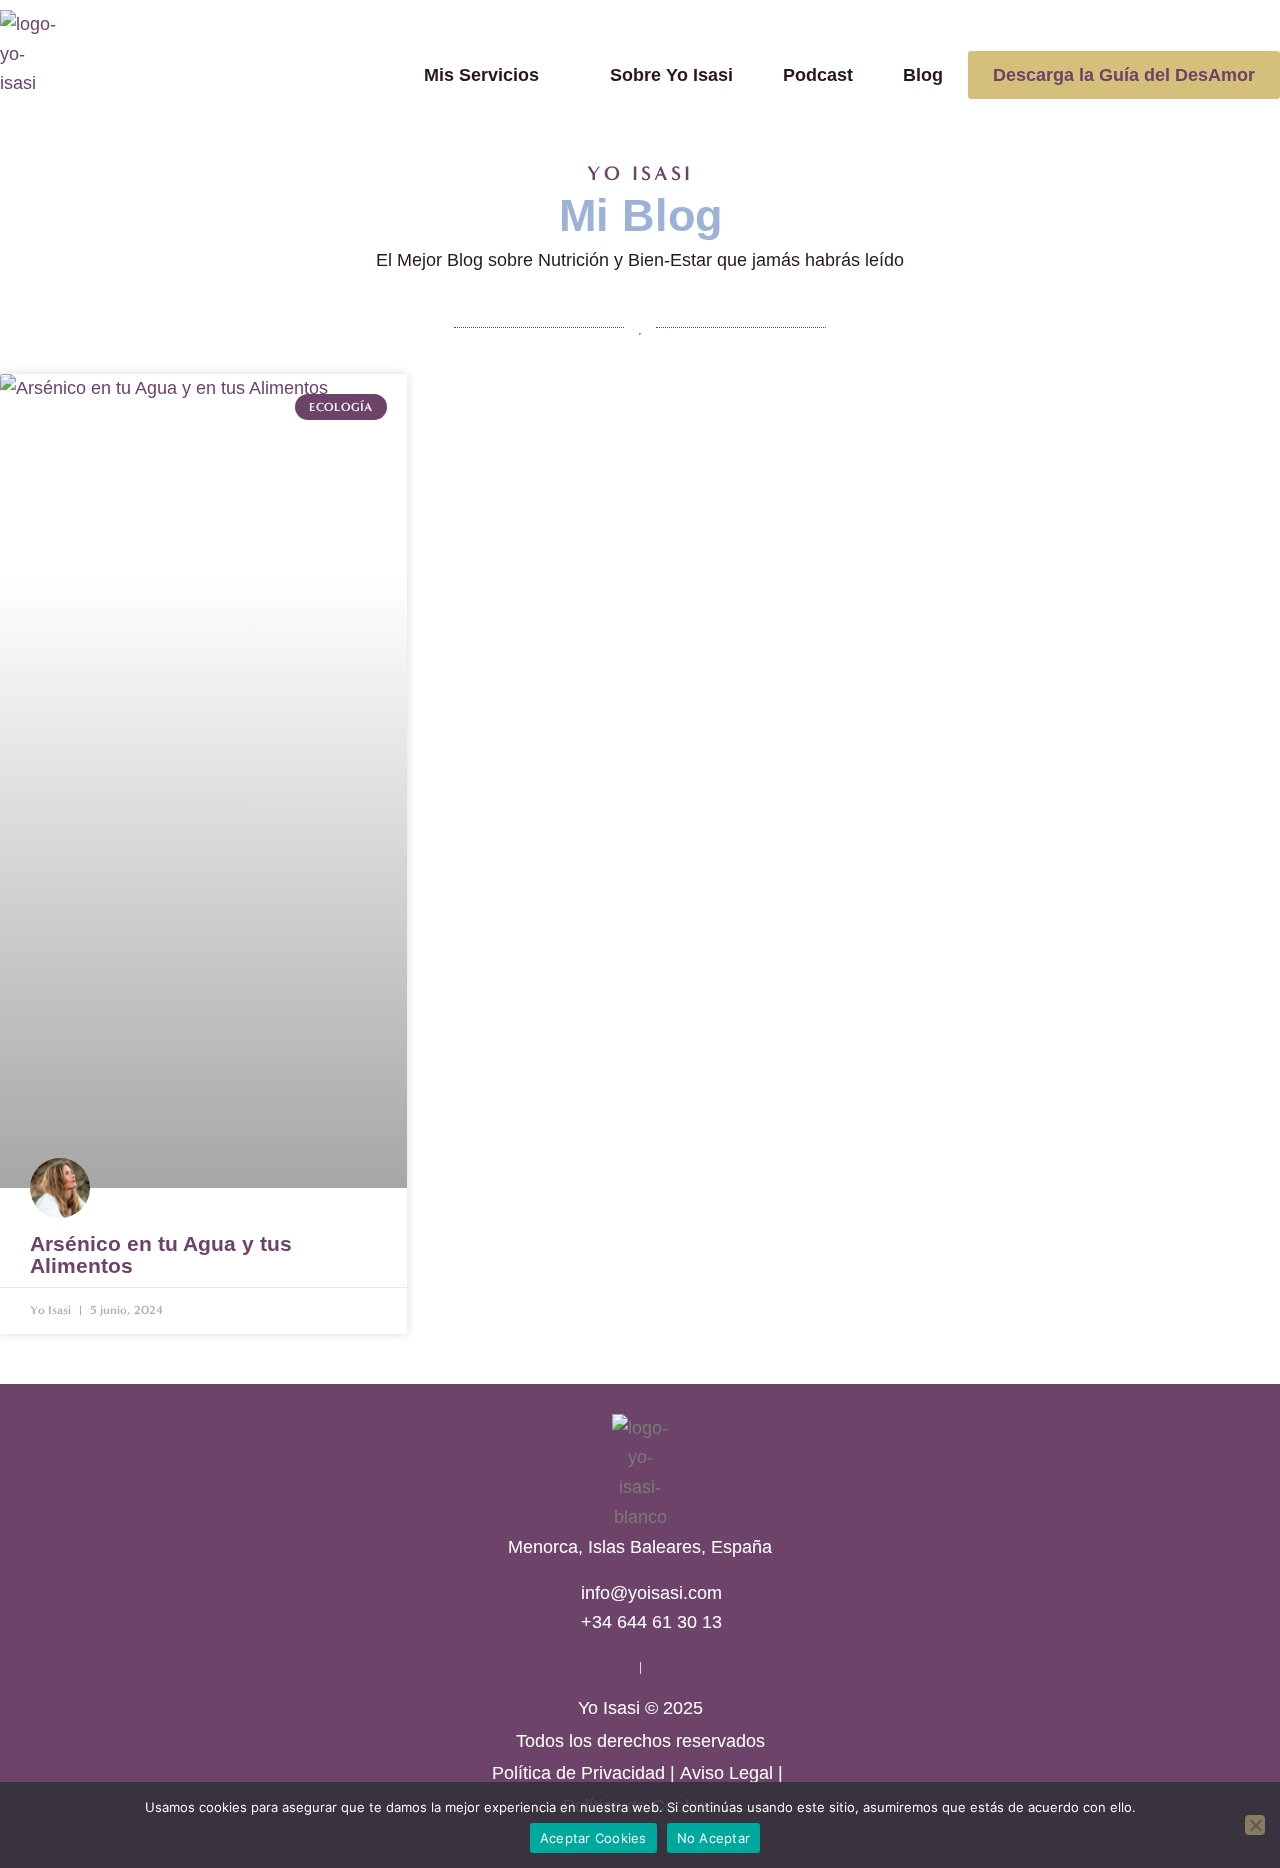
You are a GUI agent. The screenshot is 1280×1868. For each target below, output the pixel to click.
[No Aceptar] (1255, 1825)
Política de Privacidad (578, 1773)
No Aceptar (714, 1838)
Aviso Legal (726, 1773)
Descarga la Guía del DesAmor (1124, 75)
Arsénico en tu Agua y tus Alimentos (161, 1254)
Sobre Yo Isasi (671, 75)
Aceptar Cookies (593, 1838)
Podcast (818, 75)
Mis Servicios (481, 75)
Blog (923, 75)
